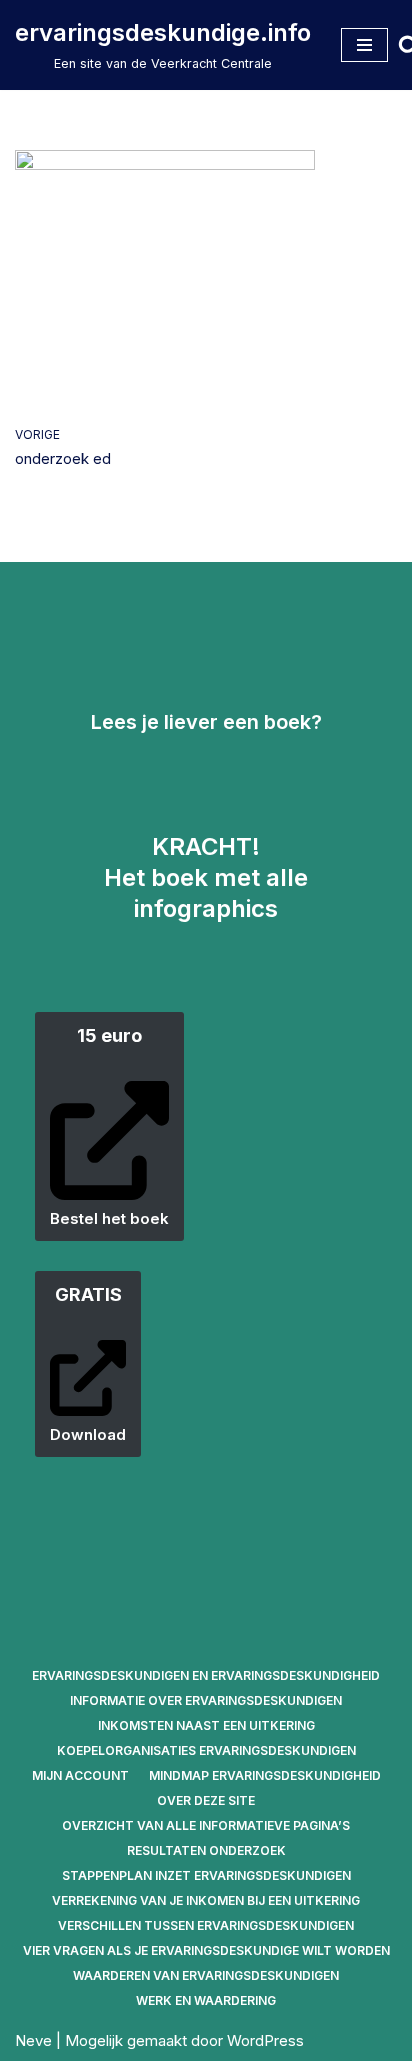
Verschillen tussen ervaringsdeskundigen (206, 1925)
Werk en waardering (206, 2000)
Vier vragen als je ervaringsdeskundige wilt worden (206, 1950)
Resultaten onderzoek (206, 1850)
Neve (33, 2040)
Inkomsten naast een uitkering (206, 1725)
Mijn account (80, 1775)
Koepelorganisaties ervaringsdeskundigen (206, 1750)
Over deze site (206, 1800)
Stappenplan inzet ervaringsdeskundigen (206, 1875)
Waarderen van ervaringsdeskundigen (206, 1975)
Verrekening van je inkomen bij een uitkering (206, 1900)
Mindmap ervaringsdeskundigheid (265, 1775)
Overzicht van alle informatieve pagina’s (206, 1825)
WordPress (265, 2040)
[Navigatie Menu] (364, 45)
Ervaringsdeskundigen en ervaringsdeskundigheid (206, 1675)
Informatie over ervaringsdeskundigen (206, 1700)
